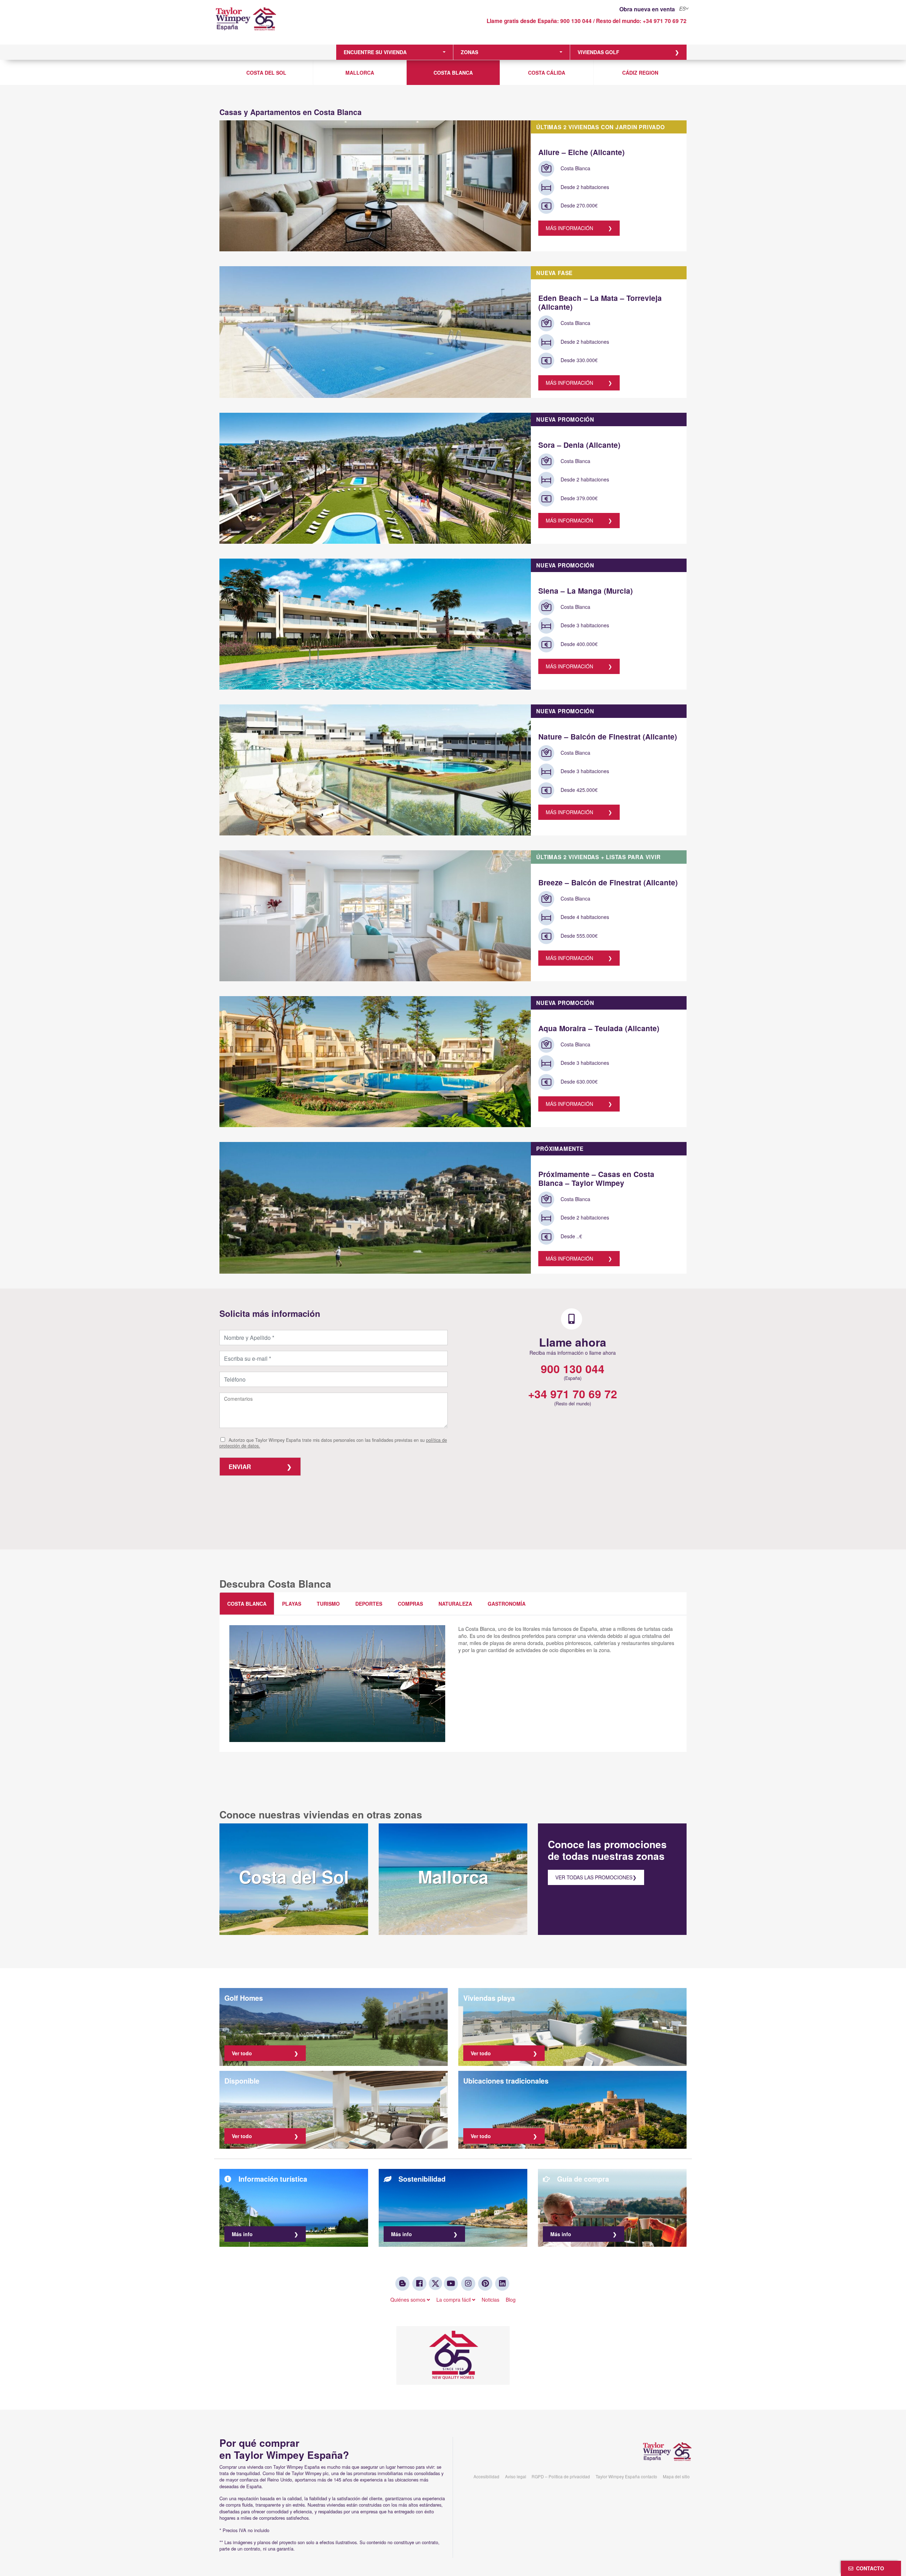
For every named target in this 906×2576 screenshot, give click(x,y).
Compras (410, 1604)
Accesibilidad (486, 2476)
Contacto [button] (869, 2568)
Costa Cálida (547, 73)
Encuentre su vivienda (375, 52)
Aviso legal (516, 2476)
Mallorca (360, 73)
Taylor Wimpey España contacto (626, 2476)
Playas (292, 1604)
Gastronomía (507, 1604)
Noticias (491, 2300)
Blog (511, 2300)
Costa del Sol (266, 73)
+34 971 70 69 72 (665, 21)
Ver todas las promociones (594, 1877)
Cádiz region (640, 73)
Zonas (469, 52)
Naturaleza (455, 1604)
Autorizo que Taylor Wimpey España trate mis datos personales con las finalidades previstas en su (333, 1443)
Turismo (328, 1604)
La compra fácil (454, 2300)
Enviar (240, 1467)
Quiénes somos (409, 2300)
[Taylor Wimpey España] (274, 24)
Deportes (369, 1604)
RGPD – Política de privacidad (561, 2476)
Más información (569, 228)
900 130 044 (576, 21)
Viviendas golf (598, 52)
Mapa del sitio (676, 2476)
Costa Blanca (453, 73)
